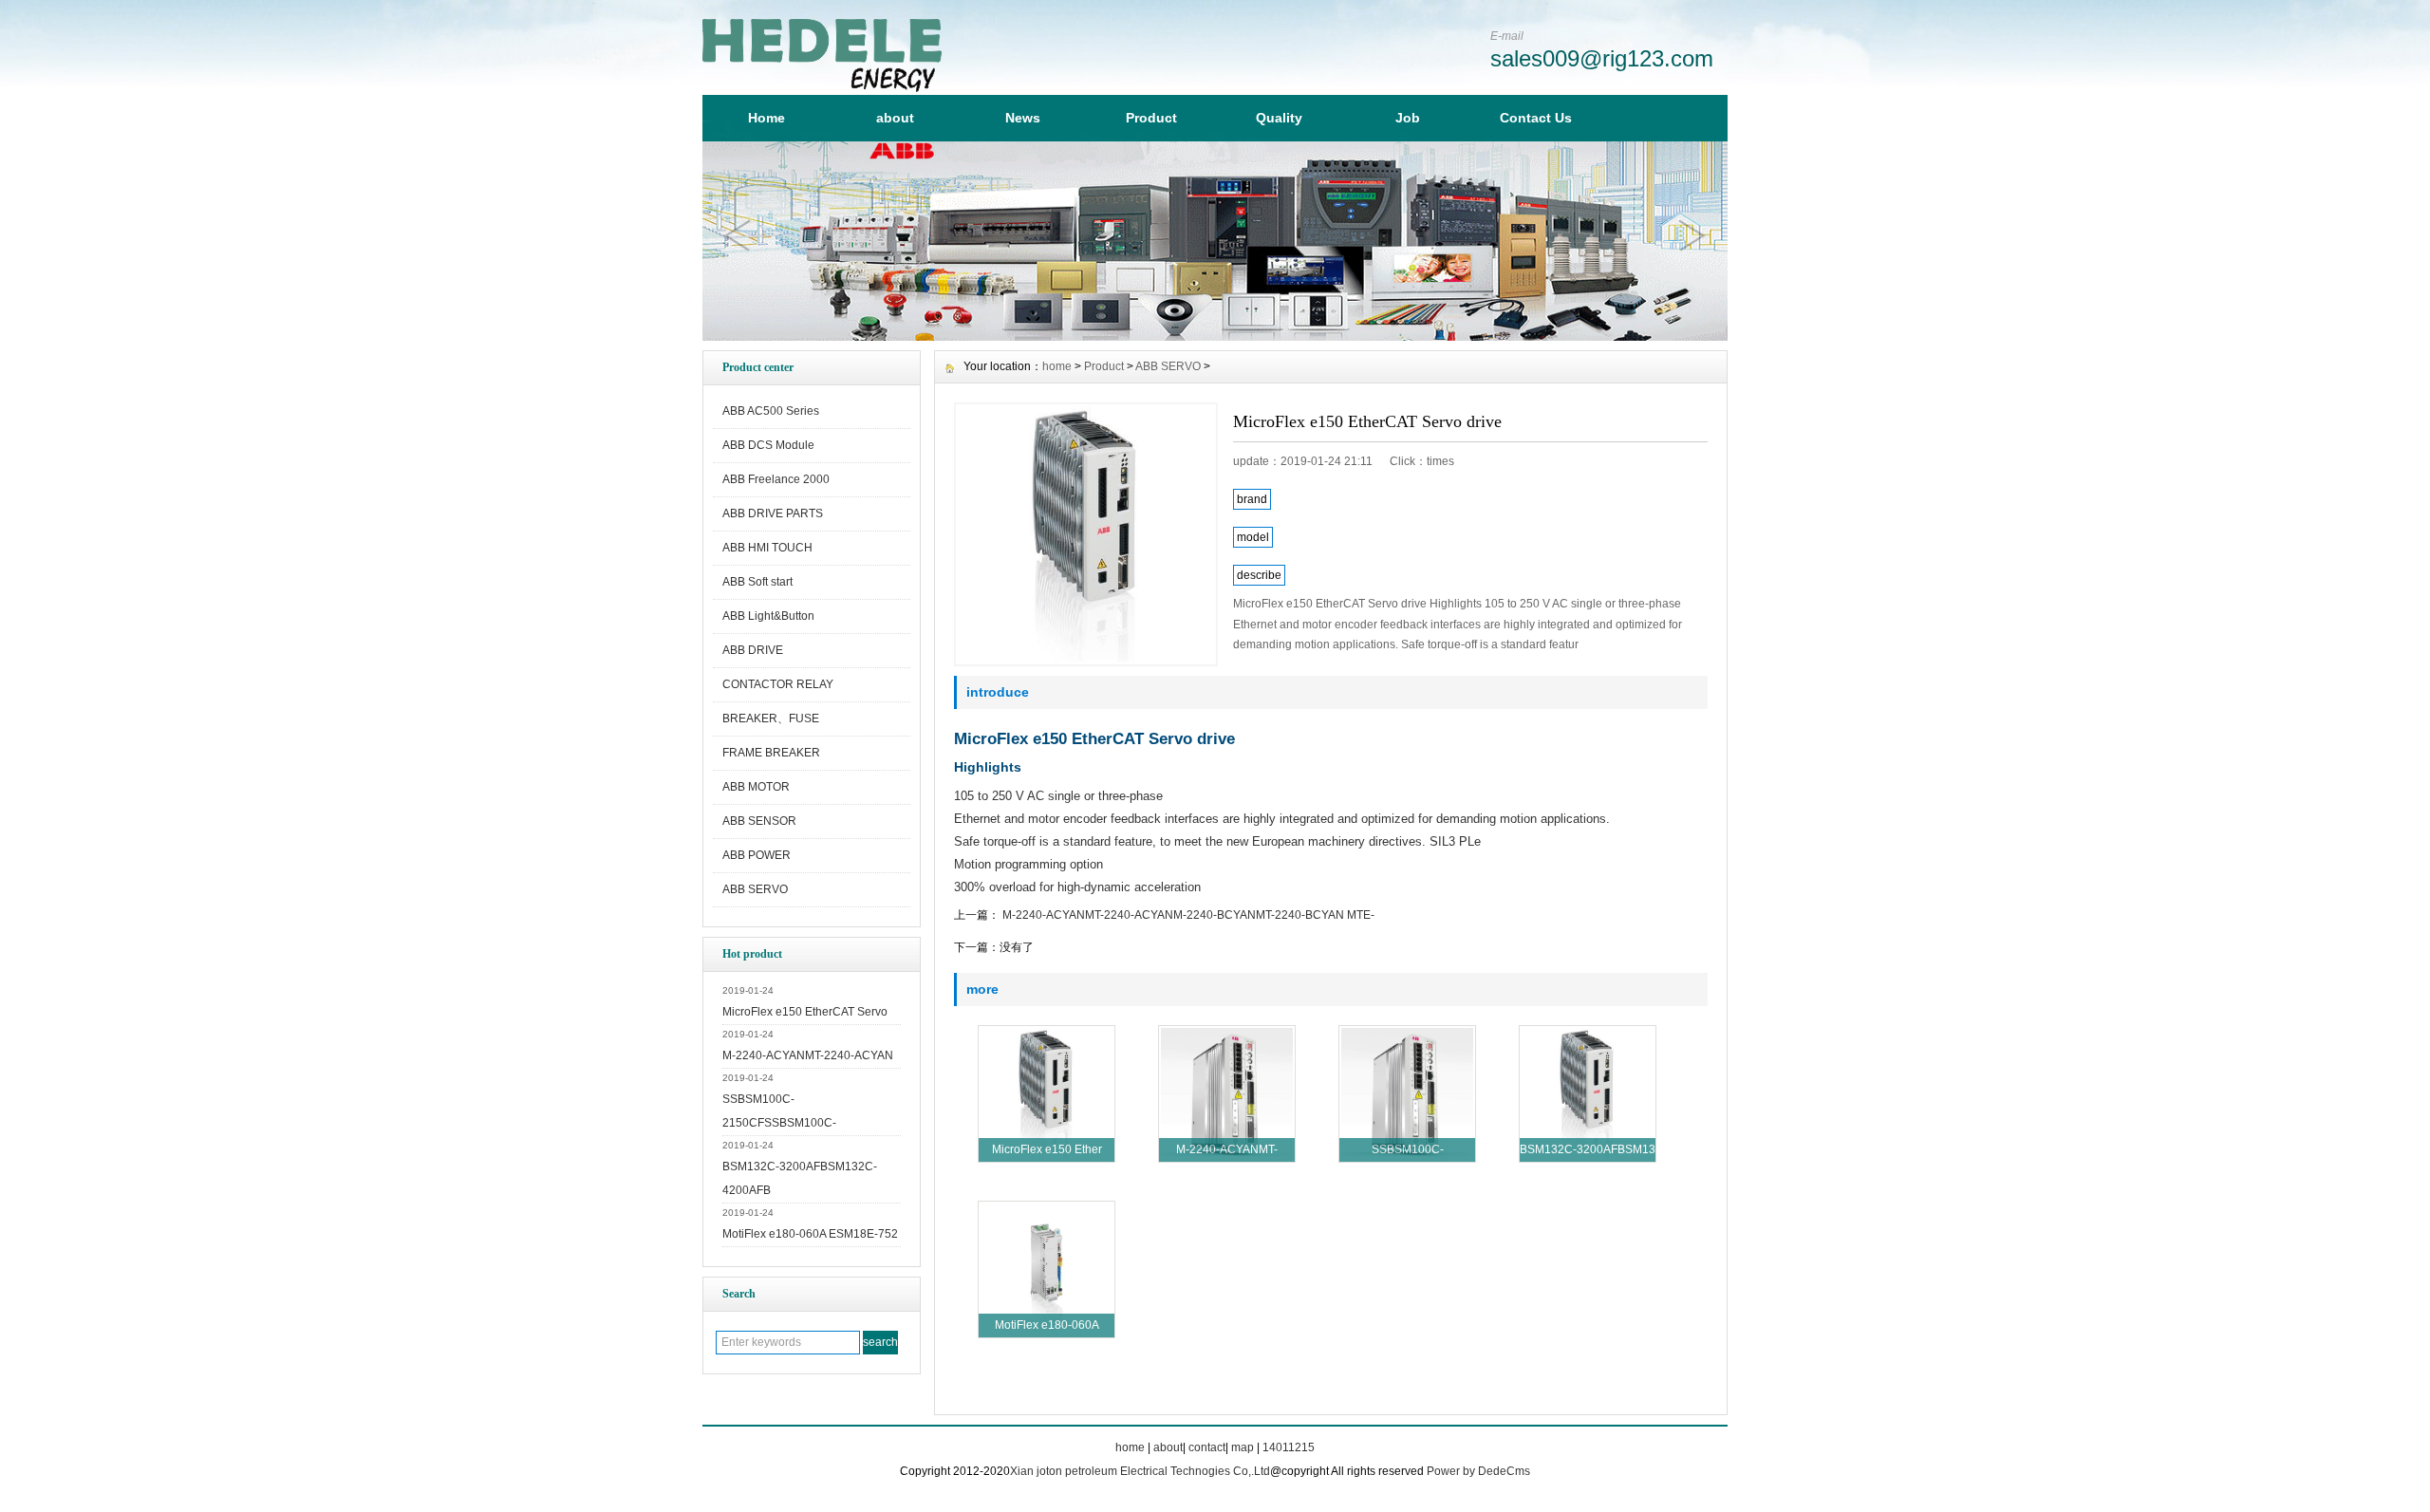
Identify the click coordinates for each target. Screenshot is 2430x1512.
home (1057, 366)
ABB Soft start (757, 582)
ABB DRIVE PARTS (773, 513)
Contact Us (1536, 118)
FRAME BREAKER (771, 753)
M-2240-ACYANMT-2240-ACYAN (808, 1055)
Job (1408, 118)
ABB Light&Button (768, 616)
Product (1151, 118)
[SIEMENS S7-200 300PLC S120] (1215, 336)
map (1243, 1447)
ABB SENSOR (759, 821)
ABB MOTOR (756, 787)
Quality (1279, 118)
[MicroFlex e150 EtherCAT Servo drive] (1086, 534)
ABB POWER (757, 855)
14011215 (1289, 1447)
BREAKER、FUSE (771, 719)
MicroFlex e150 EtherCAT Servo (805, 1012)
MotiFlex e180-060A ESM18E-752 (810, 1234)
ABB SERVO (755, 889)
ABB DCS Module (768, 445)
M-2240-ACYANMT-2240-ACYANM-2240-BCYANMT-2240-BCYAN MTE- (1187, 915)
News (1023, 118)
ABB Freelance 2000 (776, 479)
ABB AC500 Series (771, 411)
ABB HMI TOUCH (767, 548)
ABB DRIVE (753, 650)
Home (766, 118)
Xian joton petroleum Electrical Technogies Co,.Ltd (1140, 1471)
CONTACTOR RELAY (778, 684)
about (895, 118)
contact (1207, 1447)
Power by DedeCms (1478, 1471)
